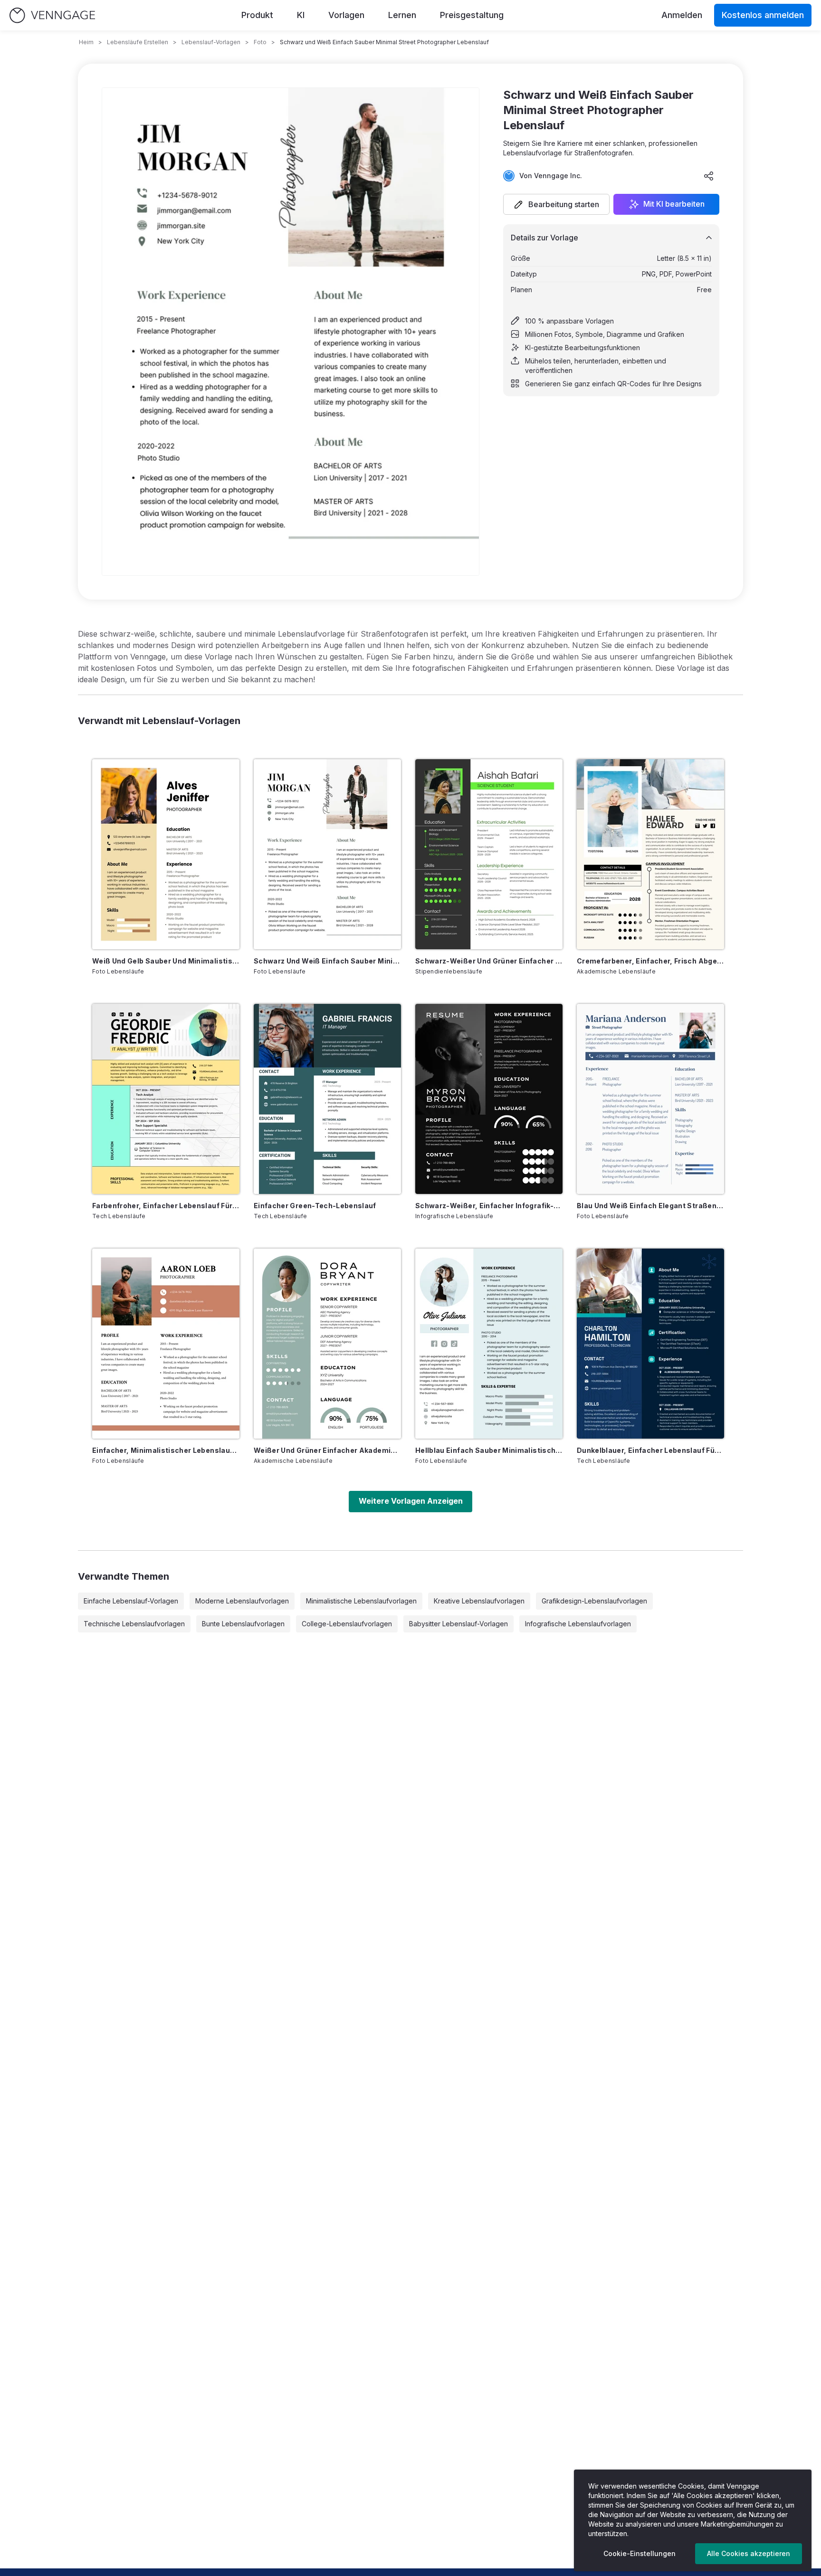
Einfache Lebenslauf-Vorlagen (131, 1601)
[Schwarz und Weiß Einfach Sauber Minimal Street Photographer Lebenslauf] (327, 854)
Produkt (257, 15)
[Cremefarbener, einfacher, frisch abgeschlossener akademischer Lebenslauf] (650, 854)
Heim (86, 42)
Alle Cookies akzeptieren (749, 2553)
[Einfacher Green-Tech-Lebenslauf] (327, 1099)
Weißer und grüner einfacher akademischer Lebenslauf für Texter (327, 1450)
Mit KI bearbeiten (674, 204)
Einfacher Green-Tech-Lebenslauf (315, 1206)
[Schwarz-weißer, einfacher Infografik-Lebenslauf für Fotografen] (489, 1099)
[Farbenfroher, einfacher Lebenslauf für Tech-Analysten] (166, 1099)
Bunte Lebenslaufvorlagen (243, 1624)
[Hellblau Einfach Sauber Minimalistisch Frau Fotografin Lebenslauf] (489, 1344)
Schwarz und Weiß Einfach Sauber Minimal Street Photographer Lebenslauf (327, 961)
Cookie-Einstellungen (640, 2553)
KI (301, 15)
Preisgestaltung (472, 15)
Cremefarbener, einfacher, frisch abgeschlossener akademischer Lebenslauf (650, 961)
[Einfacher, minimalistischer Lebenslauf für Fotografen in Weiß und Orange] (166, 1344)
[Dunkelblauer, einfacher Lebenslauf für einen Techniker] (650, 1344)
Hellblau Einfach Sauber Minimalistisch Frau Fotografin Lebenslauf (489, 1450)
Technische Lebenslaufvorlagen (134, 1624)
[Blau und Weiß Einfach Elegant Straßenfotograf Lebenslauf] (650, 1099)
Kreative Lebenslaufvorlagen (479, 1601)
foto (260, 42)
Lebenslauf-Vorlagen (211, 42)
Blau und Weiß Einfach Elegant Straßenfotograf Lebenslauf (650, 1206)
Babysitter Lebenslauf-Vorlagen (458, 1624)
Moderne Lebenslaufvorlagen (242, 1601)
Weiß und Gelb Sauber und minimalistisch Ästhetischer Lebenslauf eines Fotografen (166, 961)
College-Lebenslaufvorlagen (347, 1624)
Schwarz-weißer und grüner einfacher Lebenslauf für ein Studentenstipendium (489, 961)
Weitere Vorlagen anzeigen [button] (411, 1501)
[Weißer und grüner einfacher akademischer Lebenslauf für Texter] (327, 1344)
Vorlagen (346, 15)
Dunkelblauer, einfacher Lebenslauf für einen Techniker (650, 1450)
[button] (556, 204)
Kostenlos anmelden (763, 15)
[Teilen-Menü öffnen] (709, 176)
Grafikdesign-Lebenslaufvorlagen (594, 1601)
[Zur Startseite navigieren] (52, 15)
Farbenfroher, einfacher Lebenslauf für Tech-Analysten (166, 1206)
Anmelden (682, 15)
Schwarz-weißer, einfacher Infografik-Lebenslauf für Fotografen (489, 1206)
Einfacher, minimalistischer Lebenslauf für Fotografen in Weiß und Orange (166, 1450)
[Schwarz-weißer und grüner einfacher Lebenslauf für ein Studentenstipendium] (489, 854)
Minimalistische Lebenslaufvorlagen (361, 1601)
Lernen (402, 15)
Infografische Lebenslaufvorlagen (578, 1624)
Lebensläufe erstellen (138, 42)
